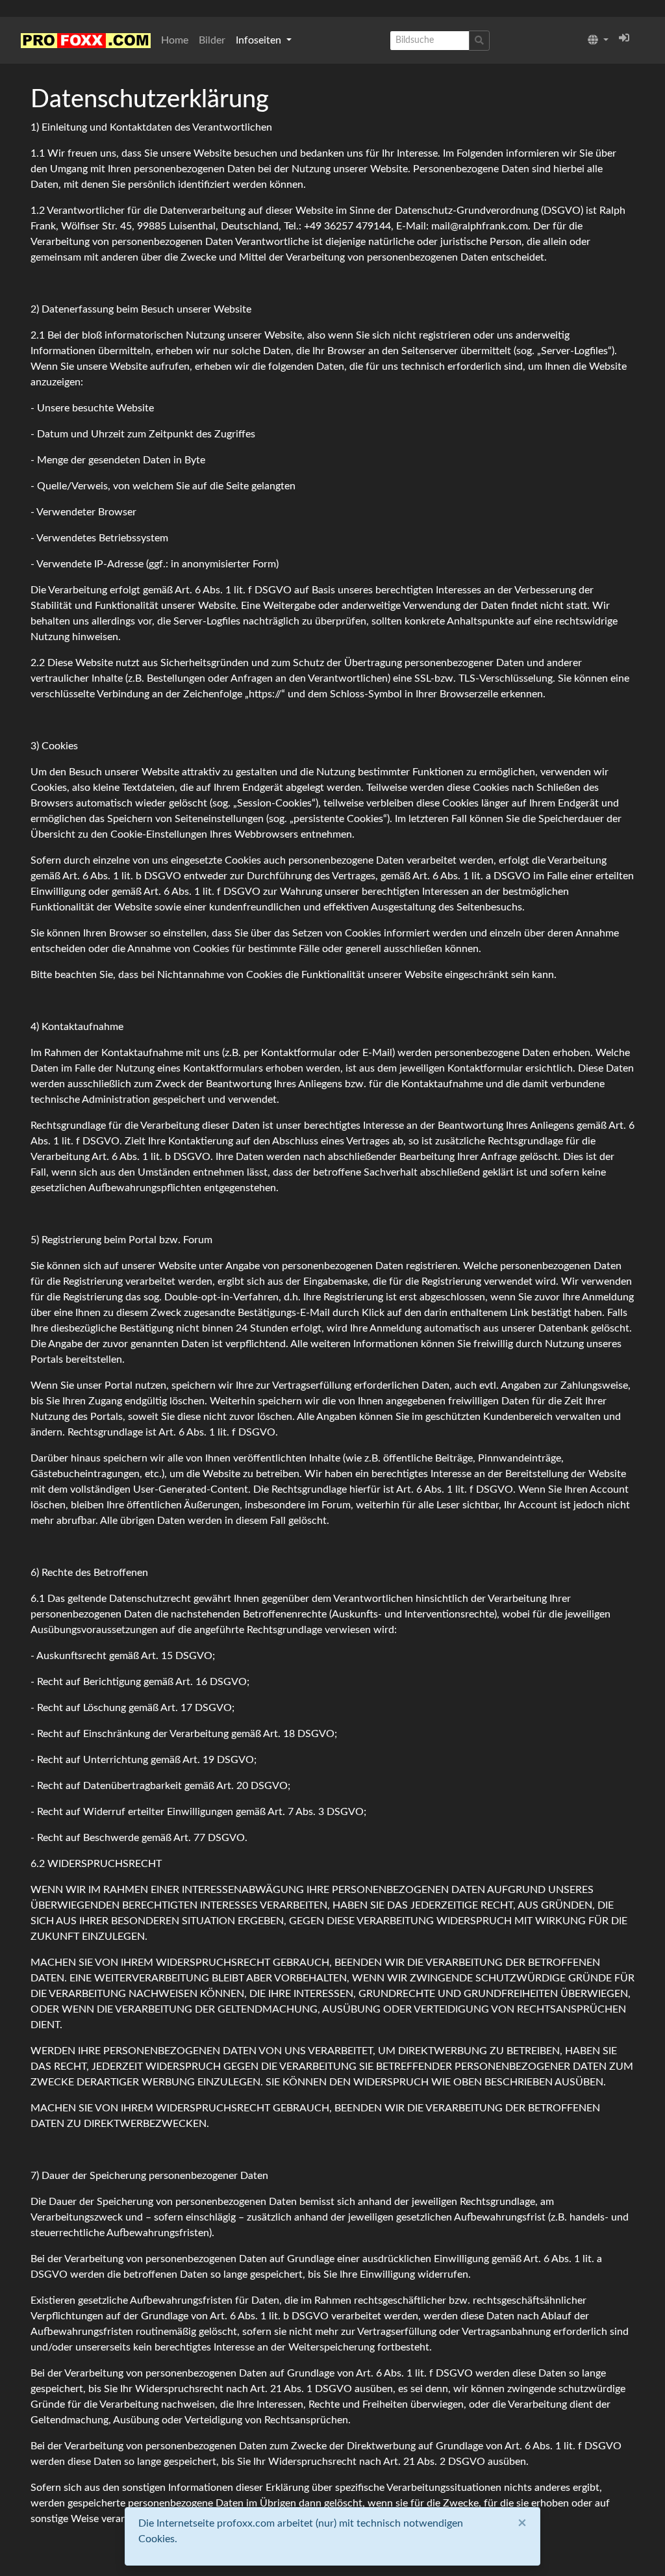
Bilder (212, 40)
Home (175, 40)
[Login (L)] (624, 38)
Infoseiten (260, 40)
